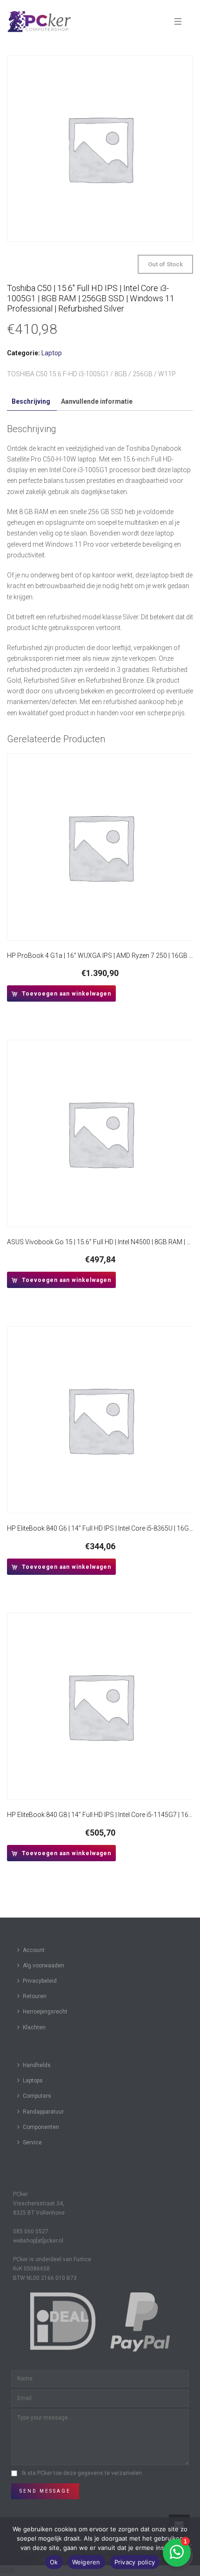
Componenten (41, 2127)
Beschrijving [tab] (31, 401)
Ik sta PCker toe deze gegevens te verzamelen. (83, 2473)
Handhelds (37, 2065)
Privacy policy (135, 2562)
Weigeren (86, 2562)
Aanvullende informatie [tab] (97, 401)
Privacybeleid (40, 1981)
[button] (61, 993)
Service (32, 2142)
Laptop (52, 353)
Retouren (35, 1996)
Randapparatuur (43, 2112)
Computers (37, 2096)
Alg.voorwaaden (43, 1966)
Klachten (34, 2027)
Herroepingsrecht (45, 2012)
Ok (54, 2562)
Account (34, 1950)
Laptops (33, 2081)
